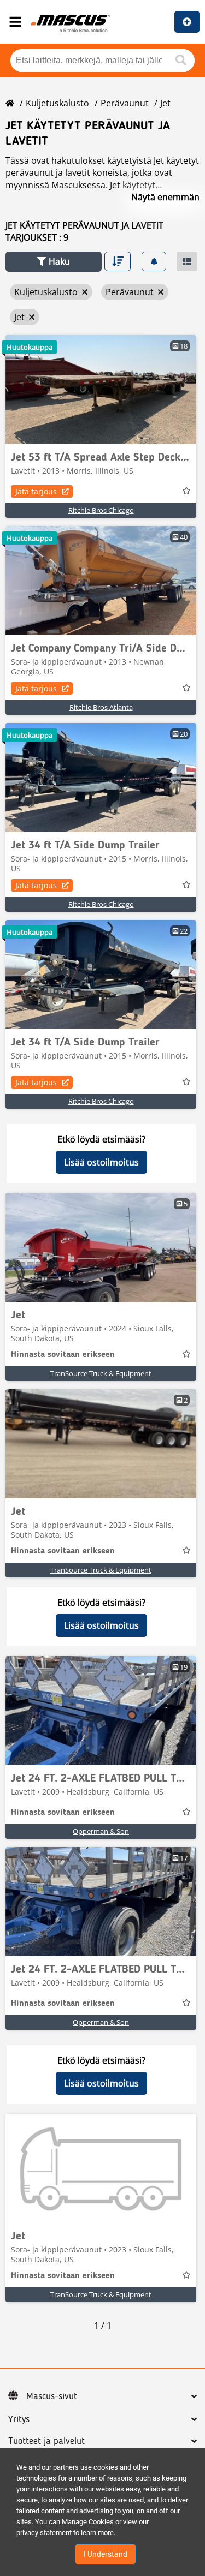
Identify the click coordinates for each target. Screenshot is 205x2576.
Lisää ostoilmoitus (101, 1162)
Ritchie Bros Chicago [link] (101, 510)
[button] (54, 262)
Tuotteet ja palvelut (46, 2441)
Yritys (19, 2419)
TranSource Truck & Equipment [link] (101, 1373)
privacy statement (44, 2533)
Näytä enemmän (165, 197)
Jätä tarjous (36, 491)
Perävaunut (125, 103)
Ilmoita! (187, 22)
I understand (106, 2554)
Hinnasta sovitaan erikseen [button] (63, 1355)
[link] (101, 390)
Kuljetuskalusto (57, 103)
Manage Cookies (88, 2522)
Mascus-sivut (52, 2396)
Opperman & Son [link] (101, 1831)
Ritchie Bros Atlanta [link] (101, 707)
